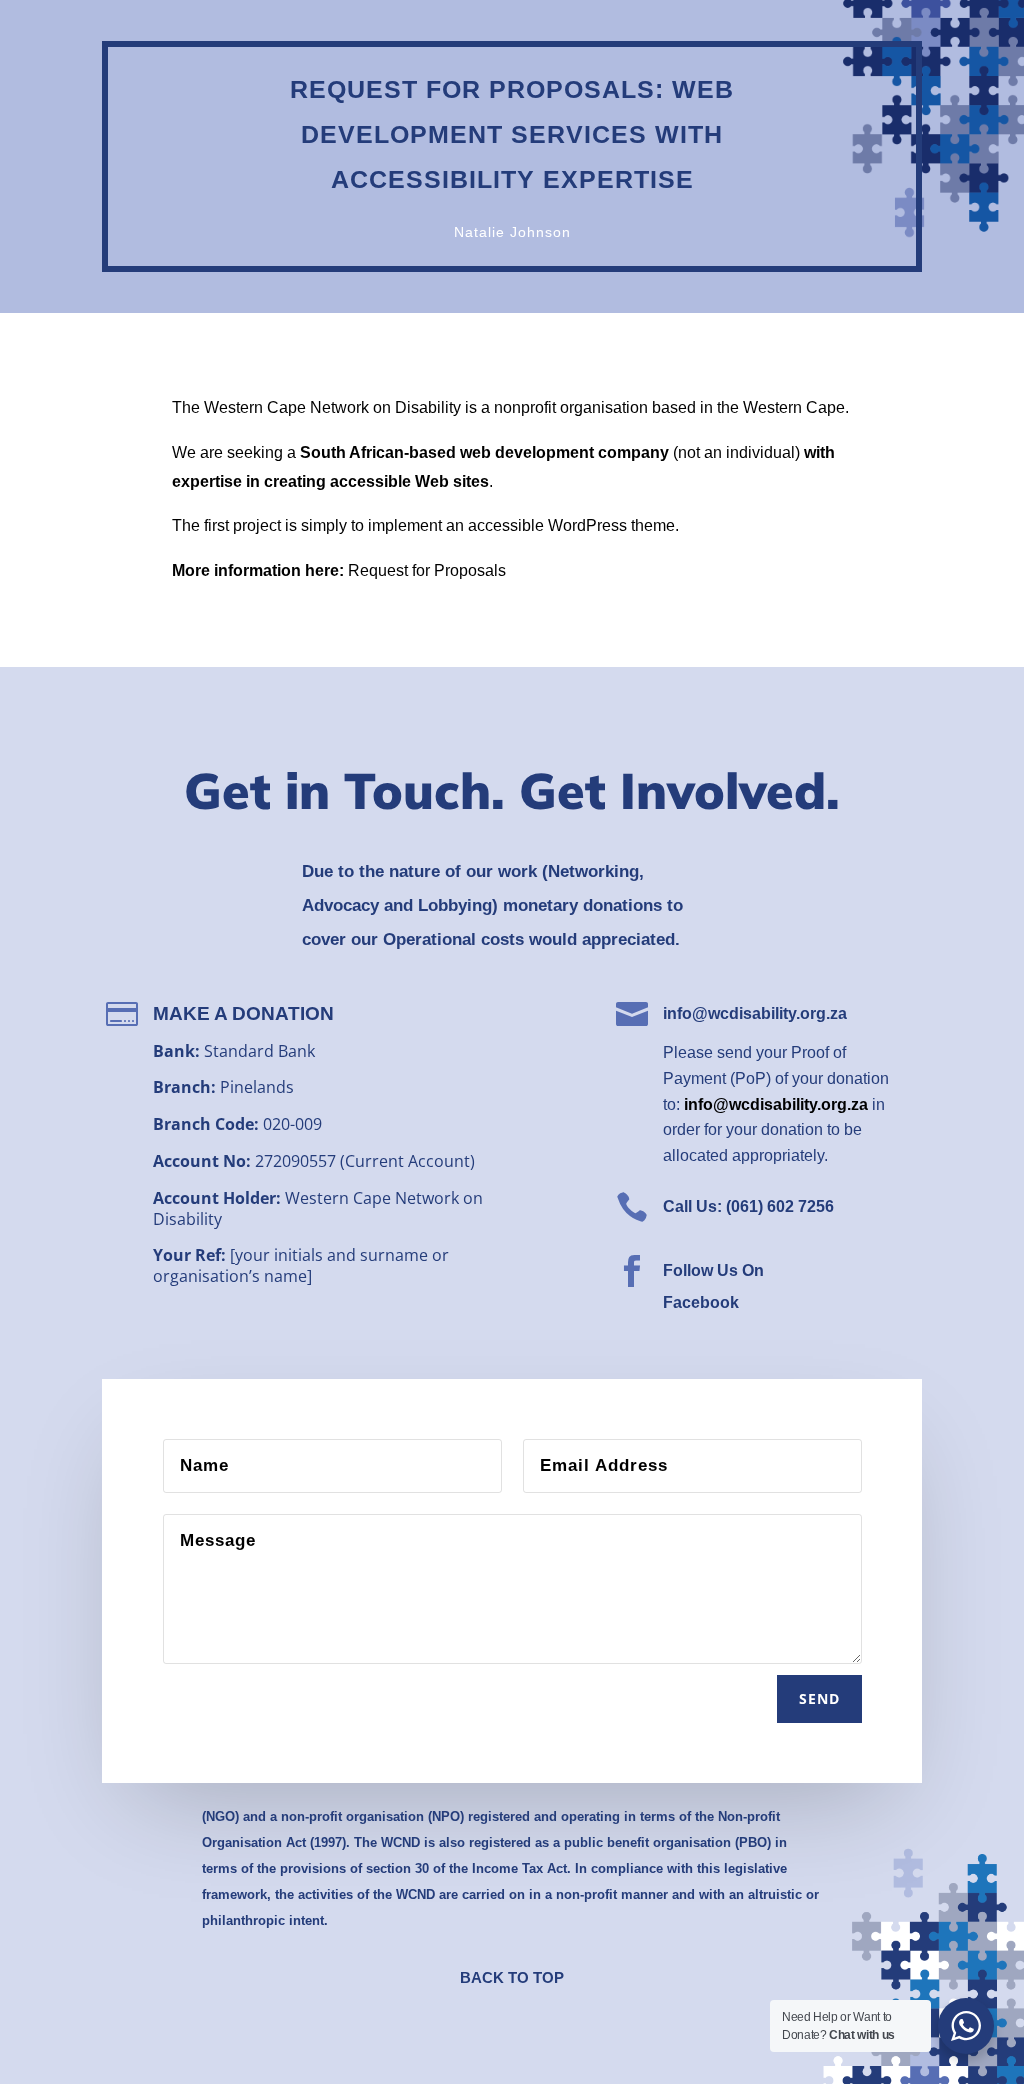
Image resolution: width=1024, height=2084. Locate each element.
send (819, 1698)
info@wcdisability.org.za (755, 1013)
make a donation (243, 1013)
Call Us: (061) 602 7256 (748, 1206)
